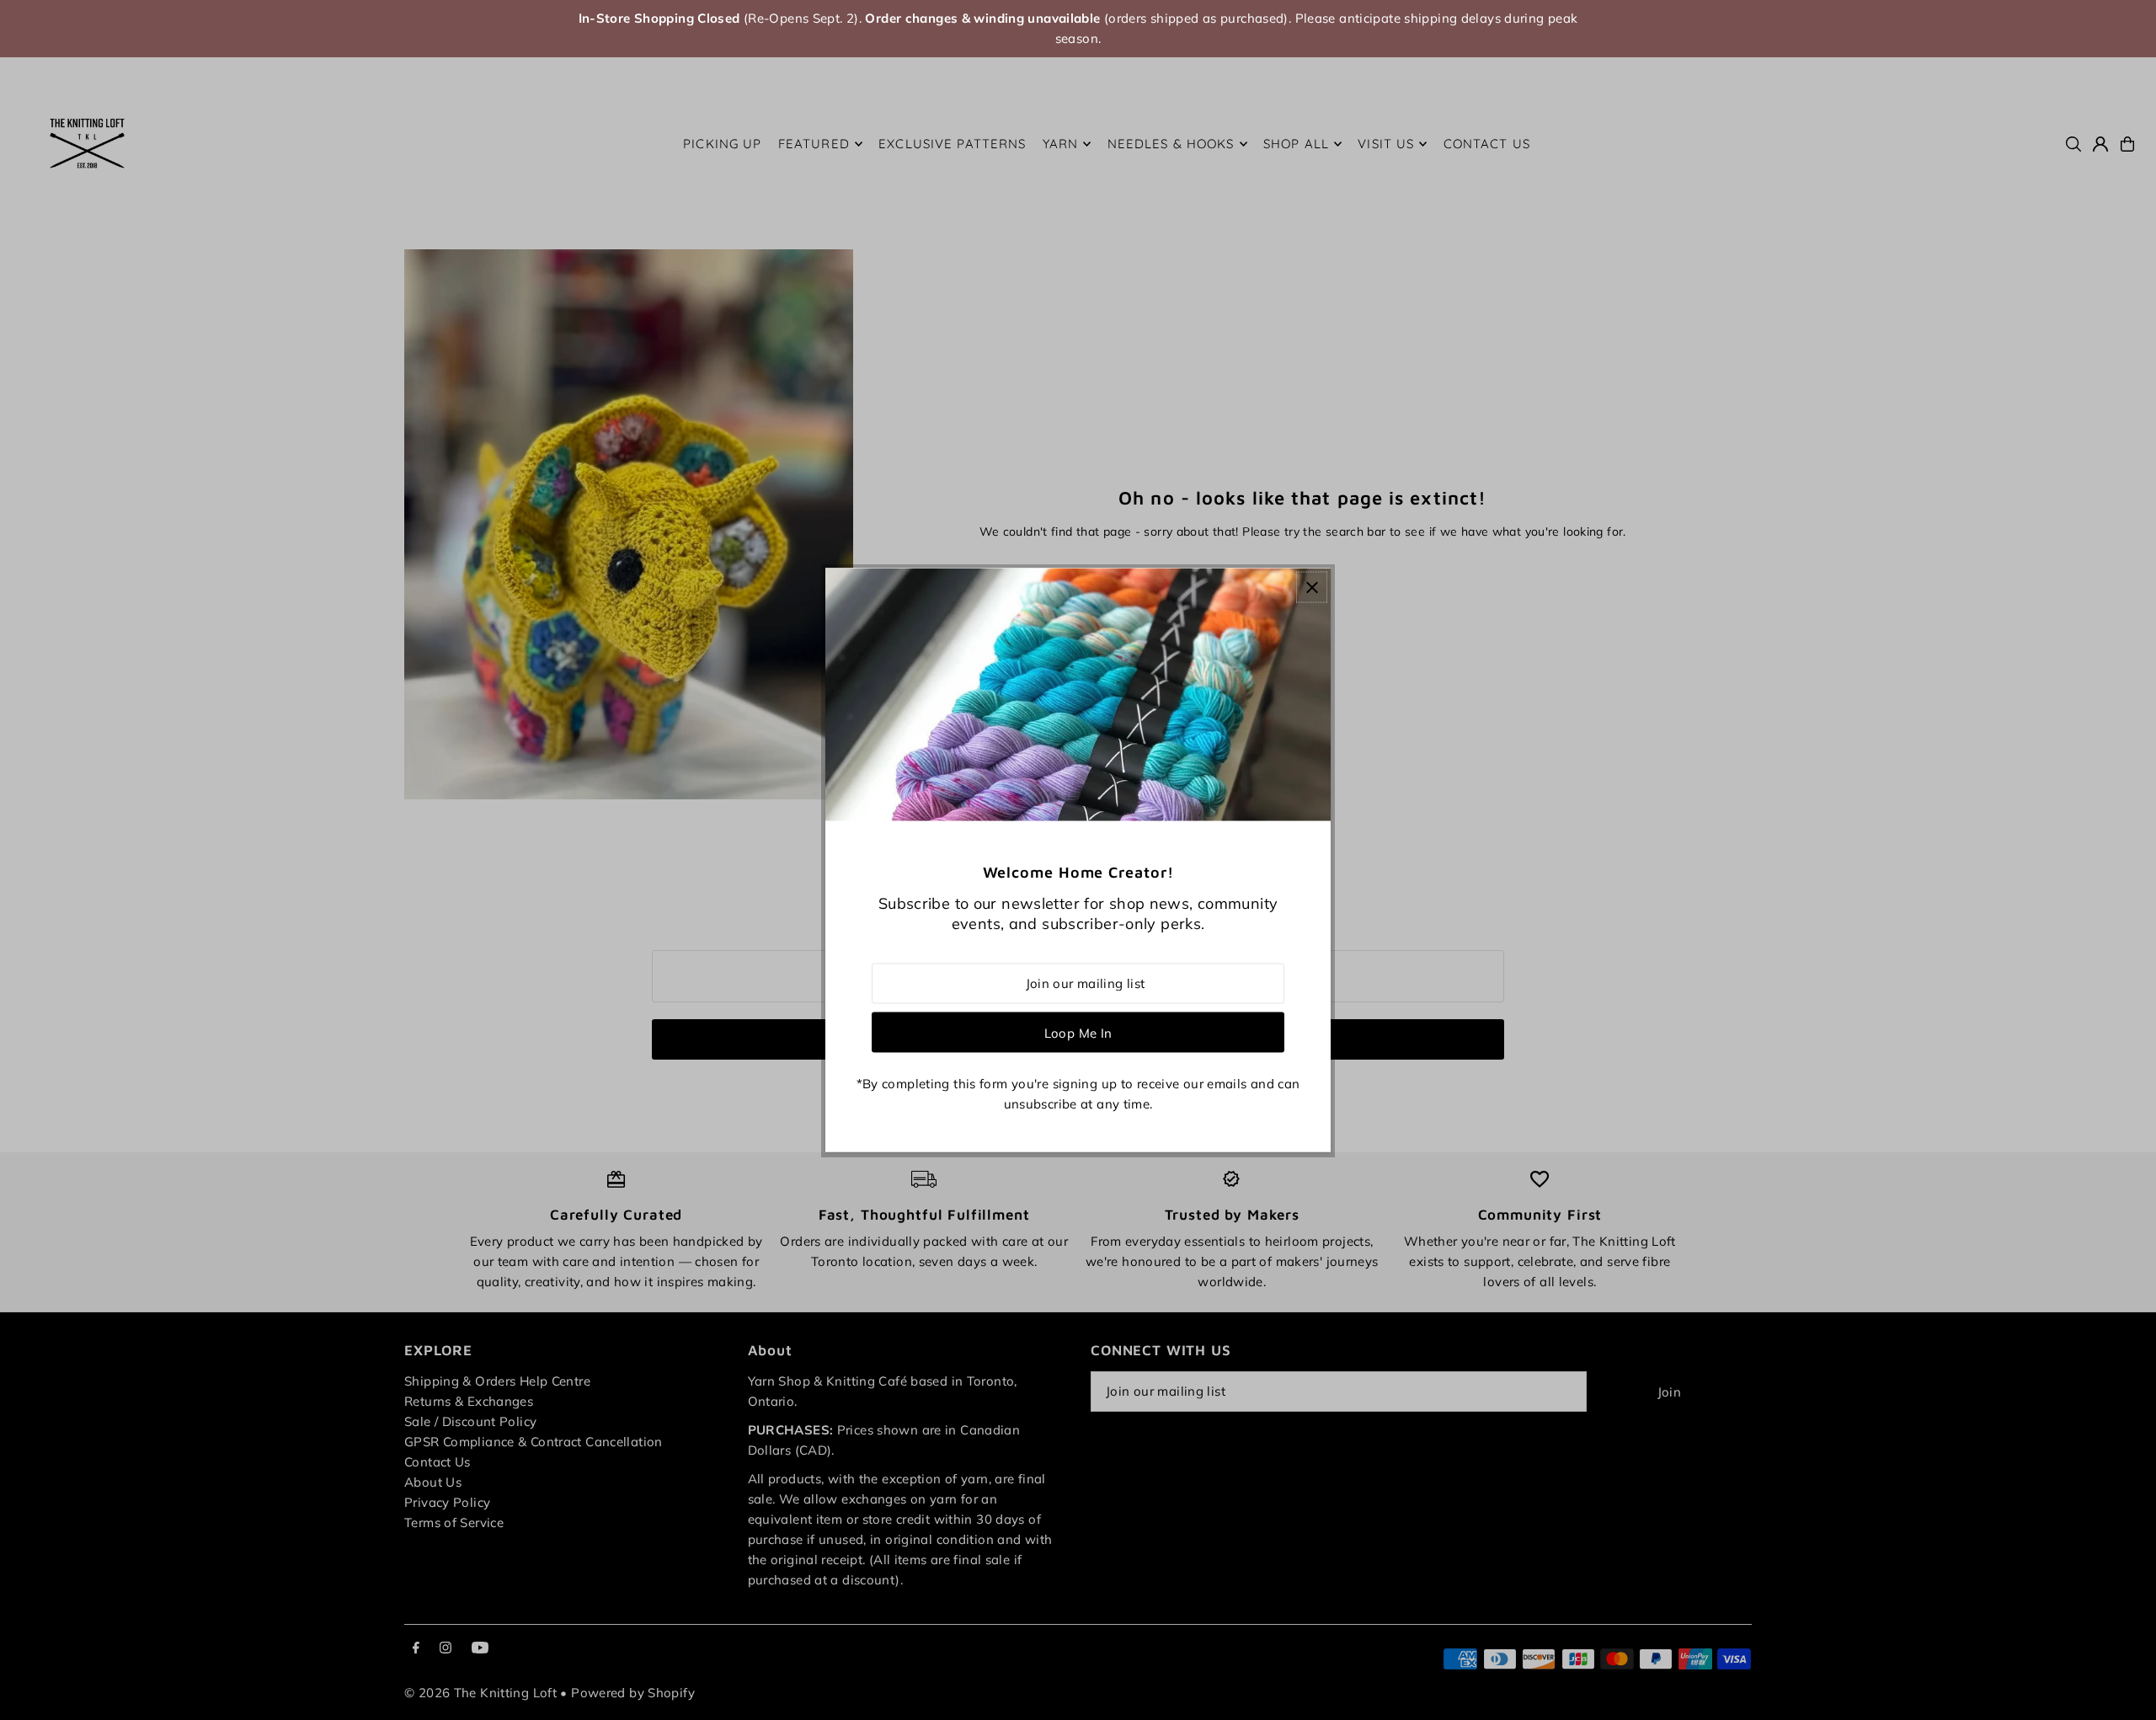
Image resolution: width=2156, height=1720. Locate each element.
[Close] (1312, 588)
